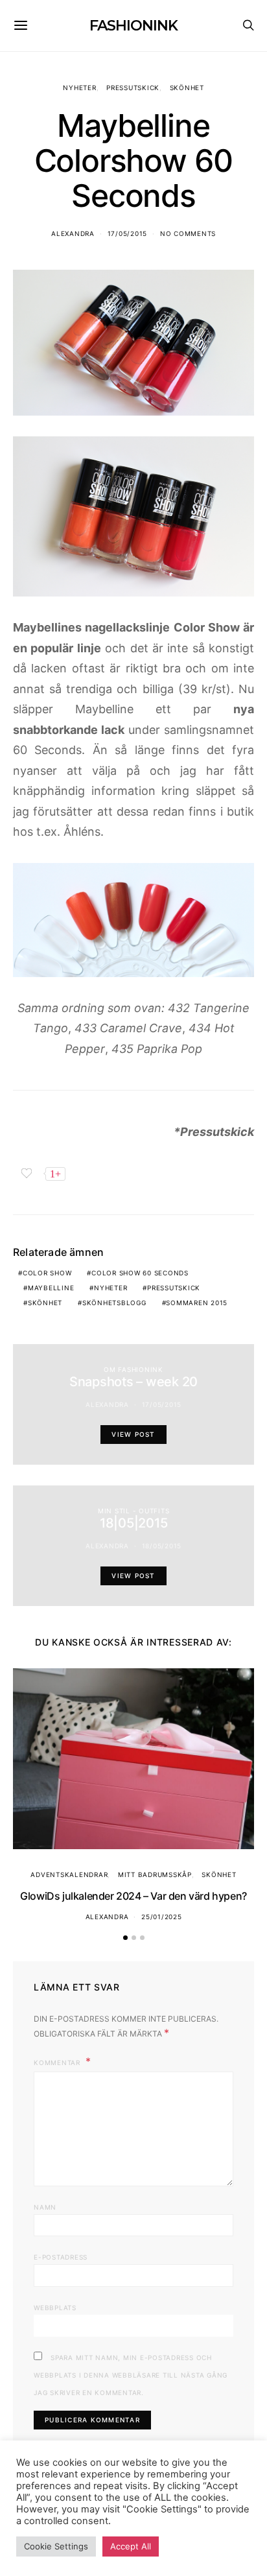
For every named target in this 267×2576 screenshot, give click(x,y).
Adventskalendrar (69, 1874)
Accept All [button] (131, 2546)
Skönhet (187, 88)
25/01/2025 (162, 1917)
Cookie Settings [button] (56, 2546)
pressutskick (174, 1288)
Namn (45, 2207)
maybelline (51, 1288)
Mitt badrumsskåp (155, 1874)
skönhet (45, 1303)
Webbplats (55, 2308)
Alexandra (73, 233)
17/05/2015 (128, 233)
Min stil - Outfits (134, 1511)
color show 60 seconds (140, 1273)
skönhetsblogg (114, 1303)
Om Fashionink (133, 1369)
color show (47, 1273)
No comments (188, 233)
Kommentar (58, 2062)
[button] (125, 1938)
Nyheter (79, 88)
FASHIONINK (133, 26)
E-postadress (61, 2257)
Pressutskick (133, 88)
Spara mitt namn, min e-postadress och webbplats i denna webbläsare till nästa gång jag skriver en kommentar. (131, 2375)
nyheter (110, 1288)
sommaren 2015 (197, 1303)
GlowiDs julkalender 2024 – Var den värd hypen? (133, 1896)
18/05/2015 (162, 1546)
